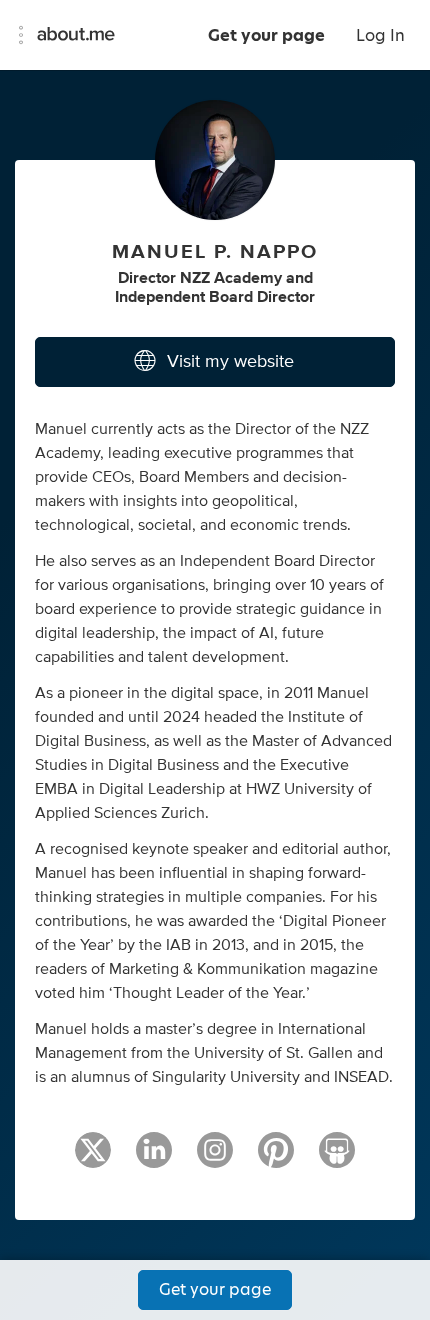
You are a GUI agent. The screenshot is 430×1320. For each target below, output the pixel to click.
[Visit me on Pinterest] (276, 1159)
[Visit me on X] (93, 1159)
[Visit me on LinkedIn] (154, 1159)
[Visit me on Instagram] (215, 1159)
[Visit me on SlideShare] (337, 1159)
